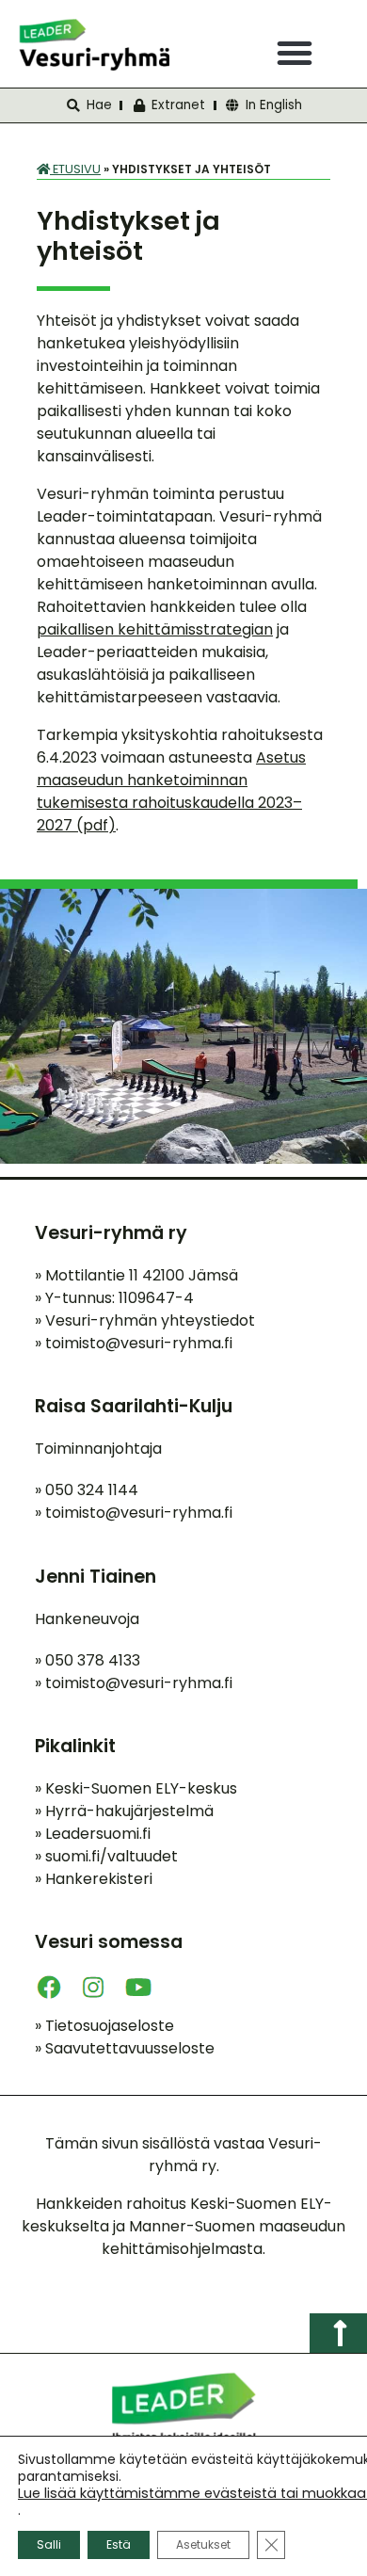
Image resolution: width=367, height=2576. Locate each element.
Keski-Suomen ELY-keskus (136, 1788)
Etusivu (75, 169)
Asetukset (203, 2544)
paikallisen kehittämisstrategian (155, 629)
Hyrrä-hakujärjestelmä (124, 1811)
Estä (119, 2544)
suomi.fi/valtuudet (106, 1856)
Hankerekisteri (94, 1879)
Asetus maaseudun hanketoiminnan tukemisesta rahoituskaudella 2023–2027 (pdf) (171, 791)
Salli (49, 2544)
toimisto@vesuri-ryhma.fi (139, 1343)
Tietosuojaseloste (104, 2026)
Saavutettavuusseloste (125, 2048)
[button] (295, 53)
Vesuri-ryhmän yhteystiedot (145, 1320)
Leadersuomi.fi (93, 1834)
